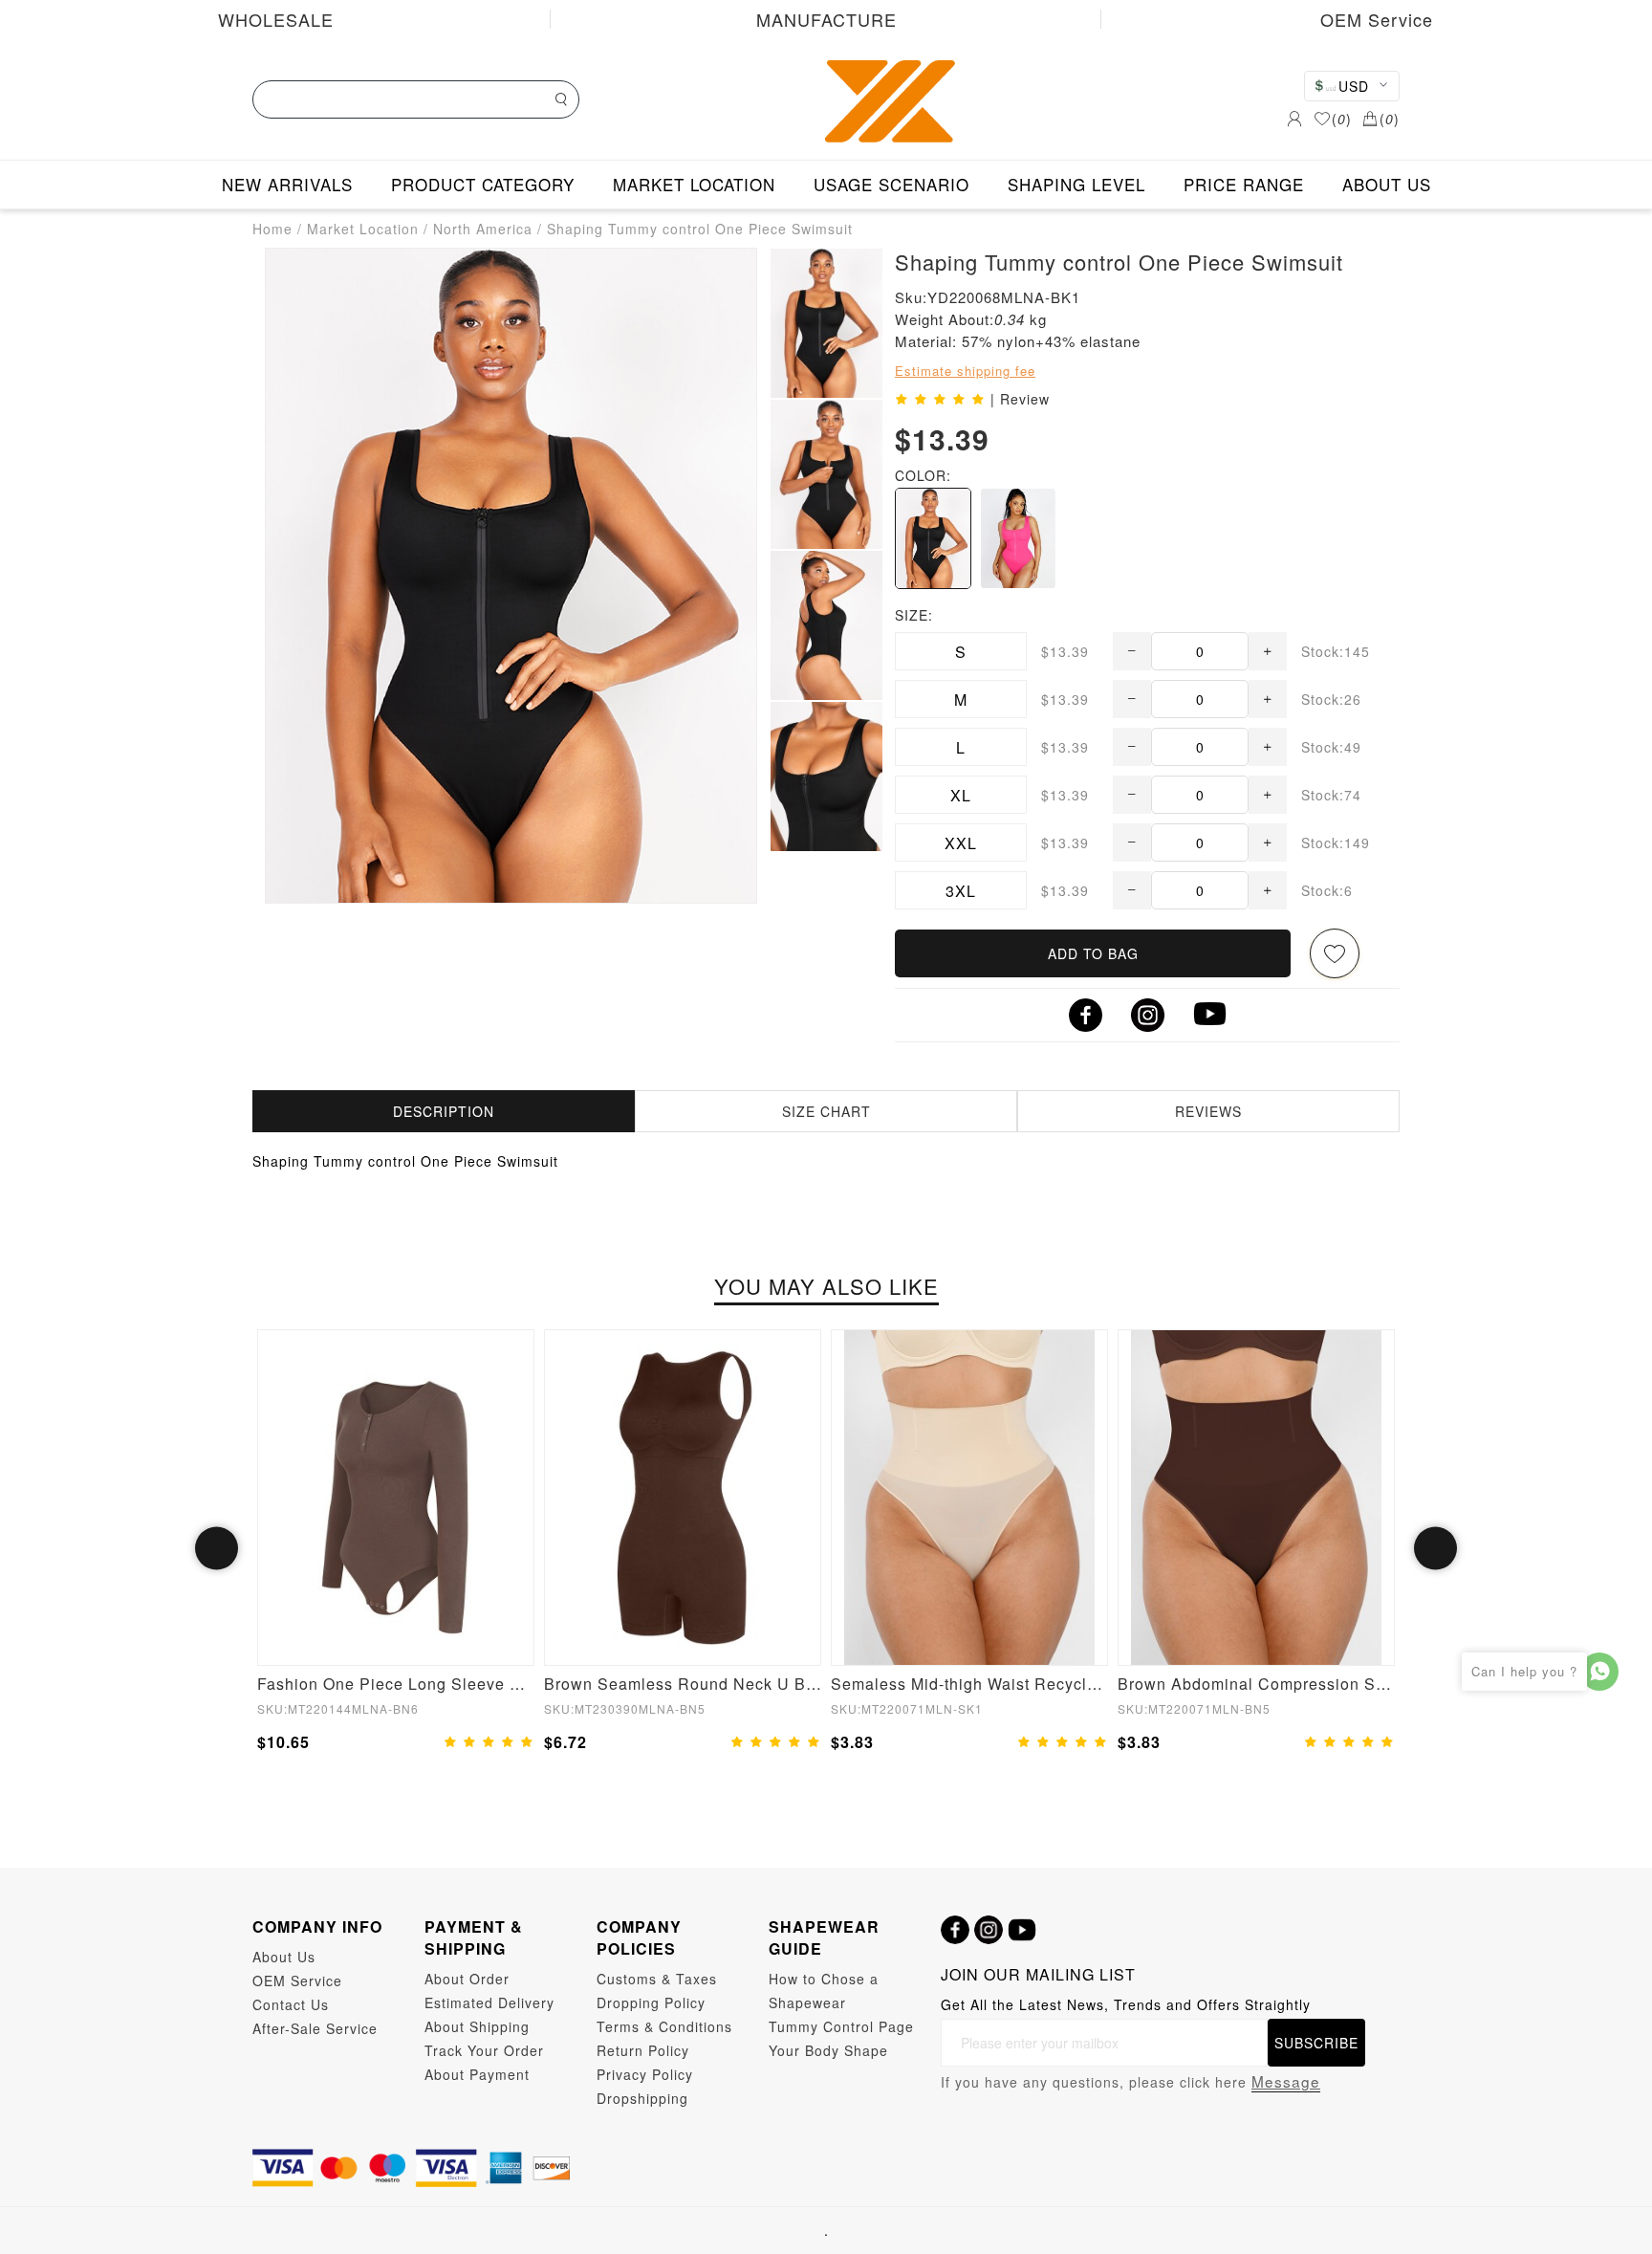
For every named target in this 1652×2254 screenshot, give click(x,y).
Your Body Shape (828, 2050)
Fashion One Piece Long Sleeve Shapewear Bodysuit (396, 1684)
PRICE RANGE (1244, 184)
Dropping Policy (651, 2002)
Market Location (363, 229)
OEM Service (1377, 19)
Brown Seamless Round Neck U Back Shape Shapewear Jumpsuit (683, 1684)
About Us (284, 1957)
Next (1435, 1549)
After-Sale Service (315, 2028)
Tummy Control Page (841, 2026)
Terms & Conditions (664, 2026)
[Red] (1018, 538)
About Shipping (477, 2026)
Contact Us (291, 2004)
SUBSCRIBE (1316, 2043)
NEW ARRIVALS (287, 184)
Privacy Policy (645, 2074)
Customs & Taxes (657, 1979)
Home (272, 229)
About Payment (477, 2074)
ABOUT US (1387, 184)
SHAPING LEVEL (1076, 184)
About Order (467, 1979)
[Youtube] (1022, 1930)
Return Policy (643, 2050)
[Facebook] (955, 1930)
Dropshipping (642, 2098)
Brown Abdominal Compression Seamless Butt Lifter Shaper (1256, 1684)
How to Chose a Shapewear (824, 1991)
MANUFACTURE (826, 19)
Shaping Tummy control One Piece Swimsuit (700, 229)
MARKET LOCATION (694, 184)
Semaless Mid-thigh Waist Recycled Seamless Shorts (969, 1684)
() (1342, 119)
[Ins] (989, 1930)
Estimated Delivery (489, 2002)
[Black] (933, 538)
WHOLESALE (276, 19)
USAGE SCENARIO (891, 184)
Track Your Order (484, 2050)
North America (483, 229)
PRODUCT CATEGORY (483, 184)
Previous (217, 1549)
